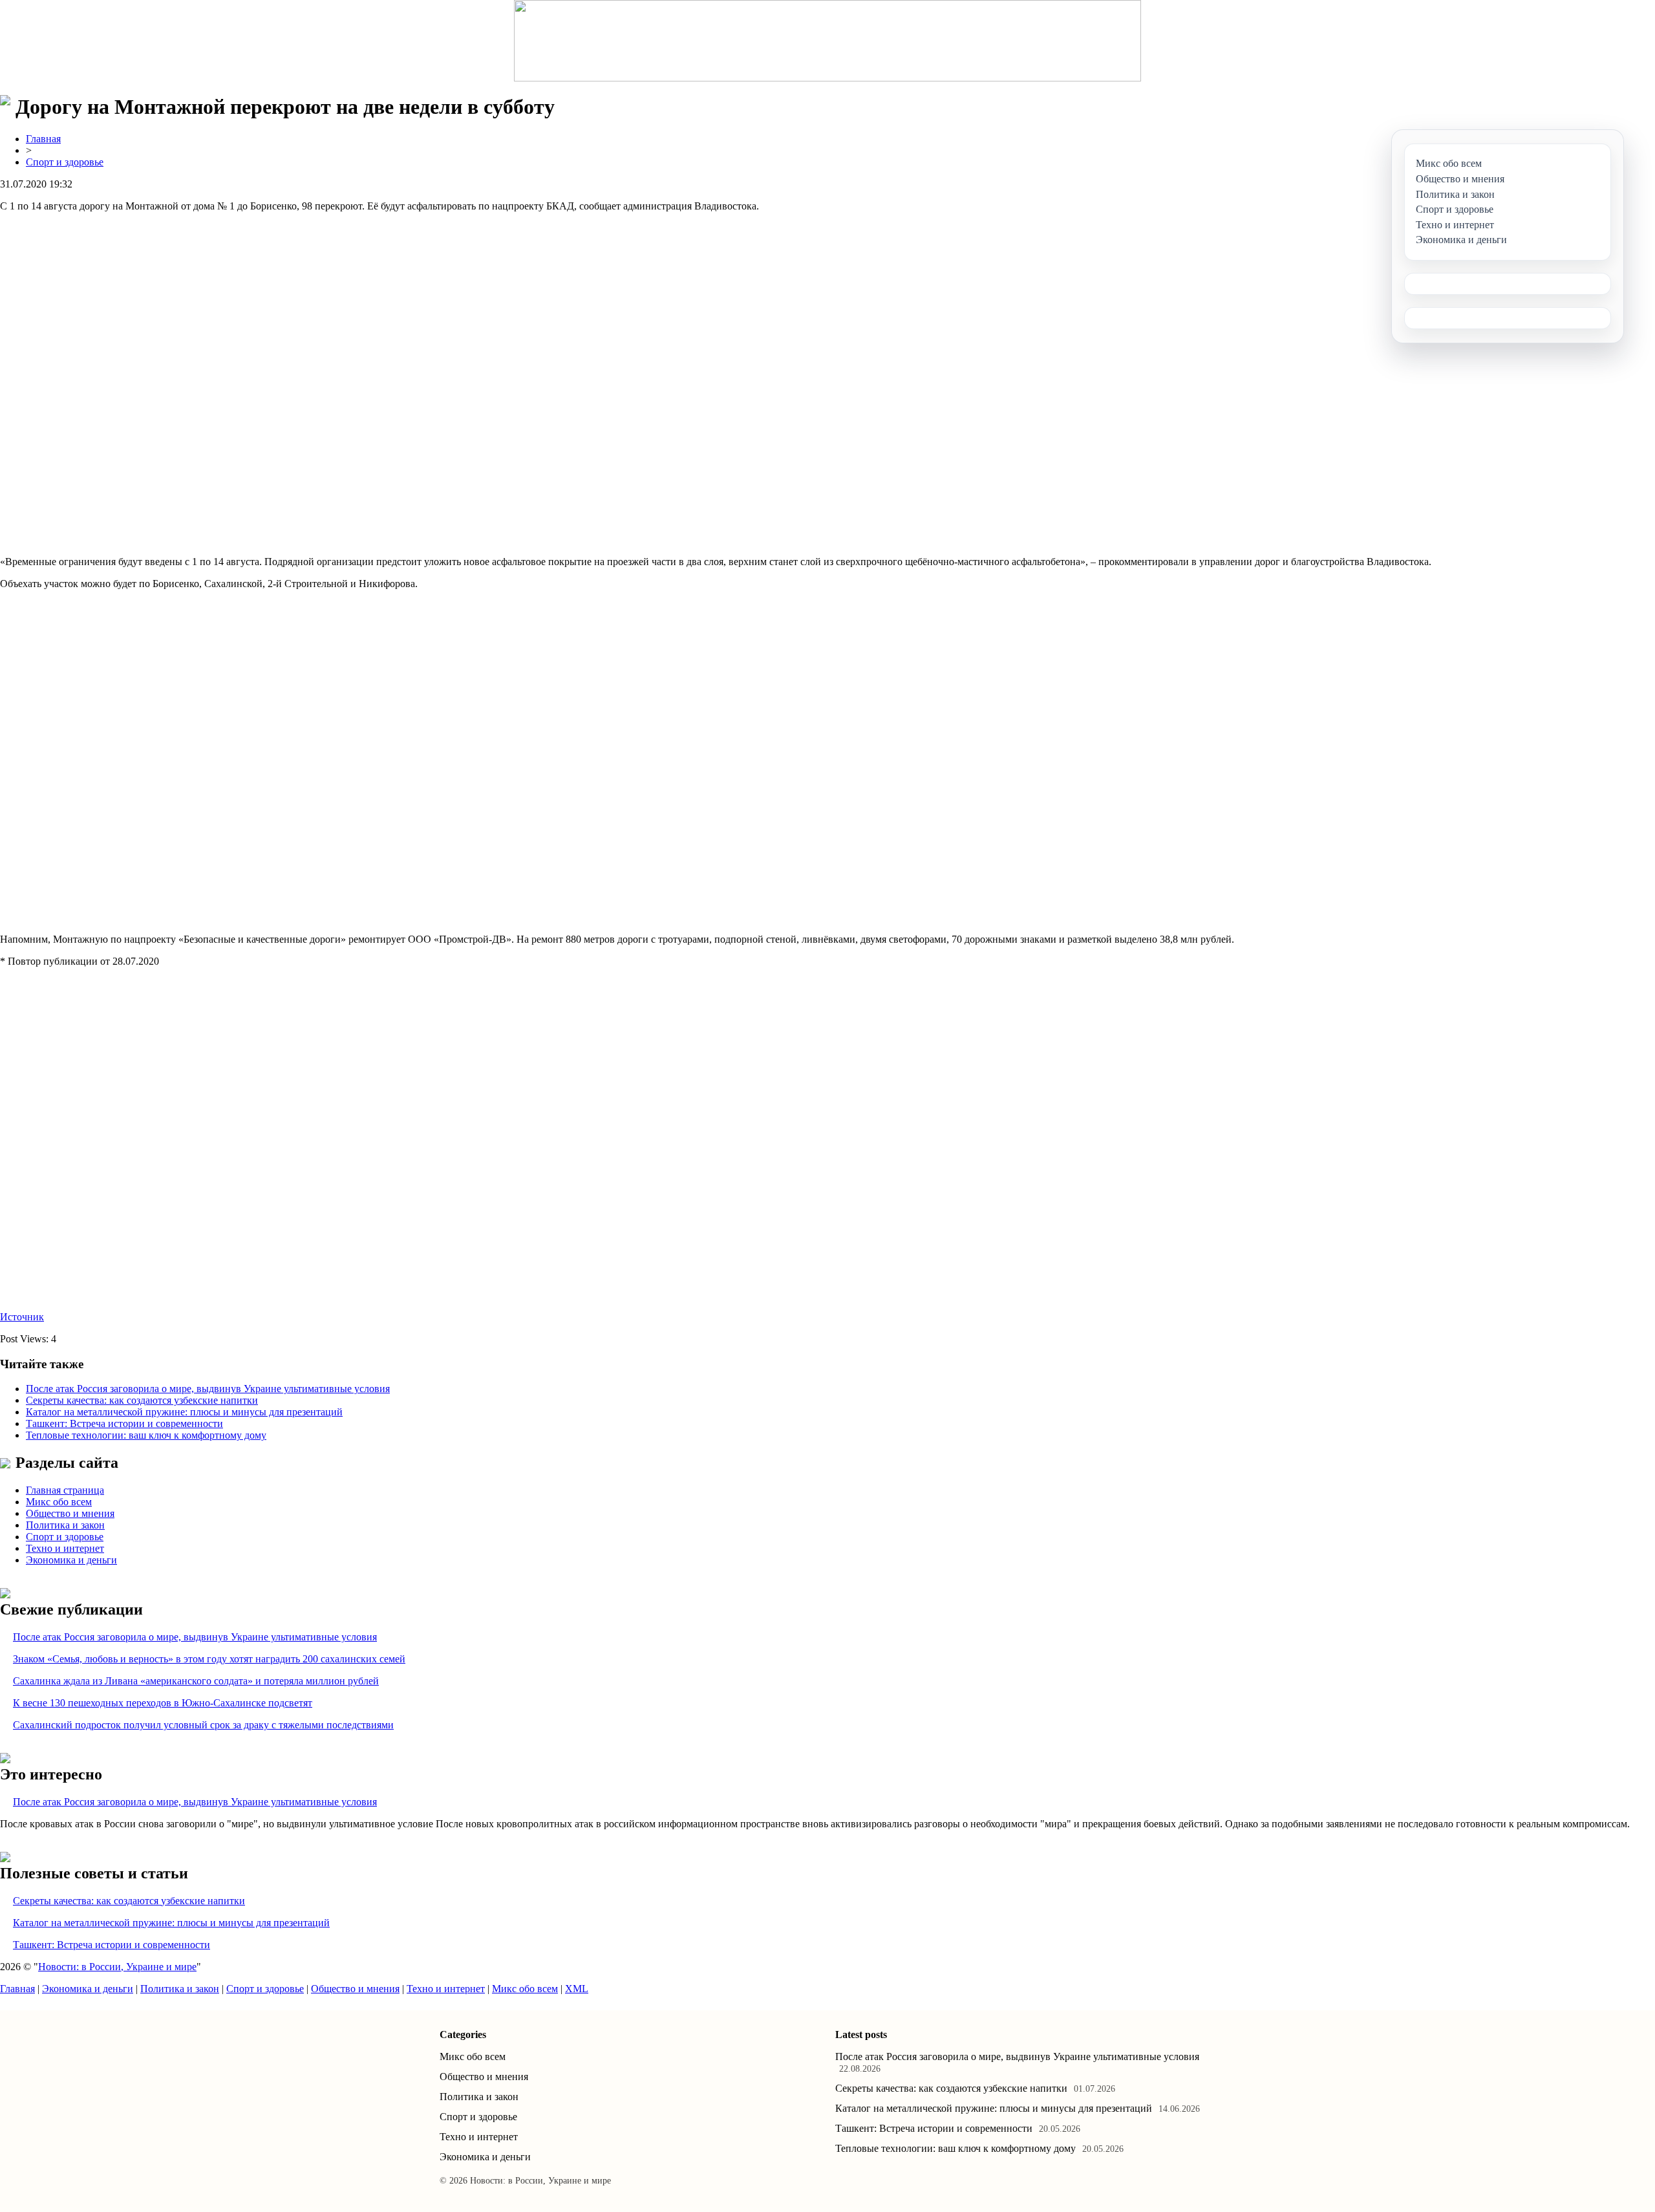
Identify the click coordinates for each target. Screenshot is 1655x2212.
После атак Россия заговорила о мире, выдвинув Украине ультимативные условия (208, 1389)
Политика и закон (65, 1525)
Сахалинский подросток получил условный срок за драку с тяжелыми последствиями (203, 1725)
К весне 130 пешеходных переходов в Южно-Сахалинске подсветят (163, 1703)
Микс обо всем (59, 1502)
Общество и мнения (70, 1513)
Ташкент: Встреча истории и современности (124, 1423)
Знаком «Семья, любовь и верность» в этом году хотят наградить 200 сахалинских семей (209, 1659)
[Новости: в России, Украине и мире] (827, 41)
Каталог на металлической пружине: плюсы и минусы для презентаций (184, 1412)
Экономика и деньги (71, 1560)
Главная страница (65, 1490)
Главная (43, 139)
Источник (22, 1317)
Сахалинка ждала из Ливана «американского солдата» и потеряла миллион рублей (196, 1681)
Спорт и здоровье (65, 162)
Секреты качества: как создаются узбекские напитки (142, 1400)
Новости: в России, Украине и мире (117, 1967)
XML (577, 1989)
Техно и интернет (65, 1548)
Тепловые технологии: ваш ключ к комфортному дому (146, 1435)
